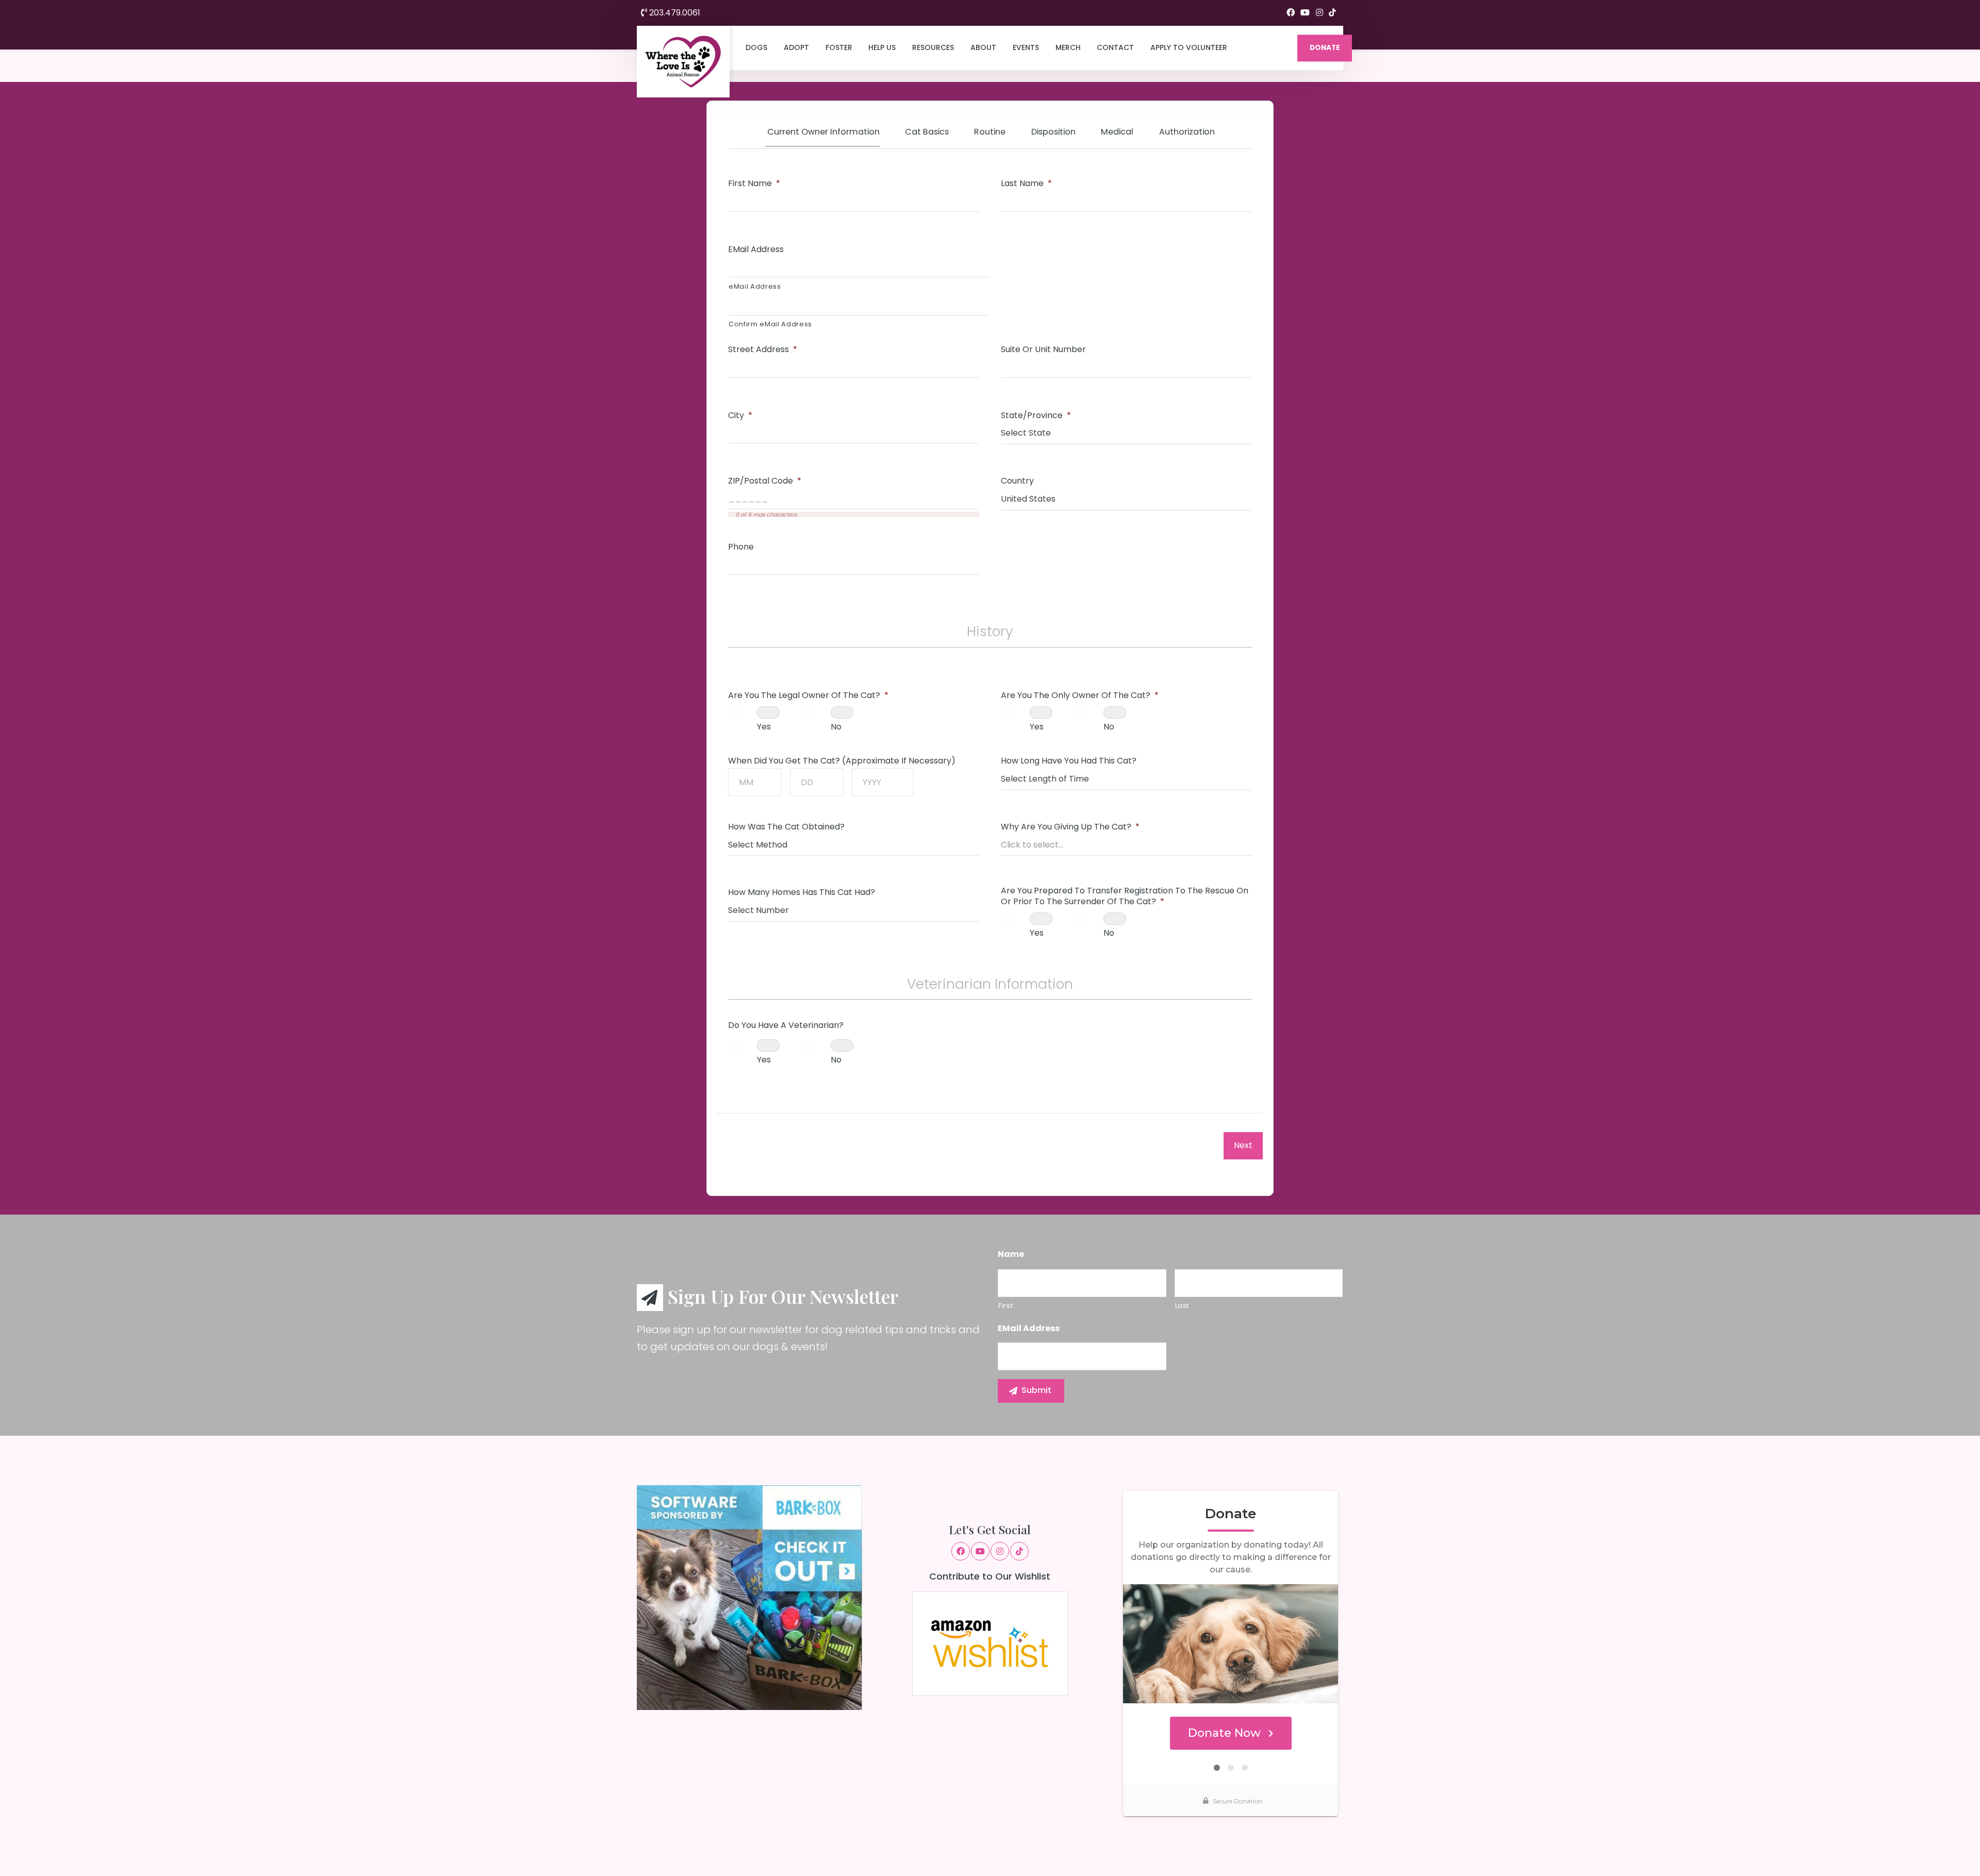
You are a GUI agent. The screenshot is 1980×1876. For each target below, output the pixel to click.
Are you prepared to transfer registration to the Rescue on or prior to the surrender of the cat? (1125, 897)
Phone (741, 547)
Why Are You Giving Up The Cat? (1070, 827)
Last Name (1026, 184)
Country (1017, 481)
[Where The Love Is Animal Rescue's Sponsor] (749, 1597)
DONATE (1325, 48)
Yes (764, 727)
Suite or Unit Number (1043, 350)
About (983, 47)
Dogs (756, 47)
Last (1182, 1306)
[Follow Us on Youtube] (1305, 13)
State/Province (1036, 416)
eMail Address (756, 250)
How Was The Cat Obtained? (786, 827)
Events (1026, 47)
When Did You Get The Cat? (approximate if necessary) (842, 761)
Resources (933, 47)
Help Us (882, 47)
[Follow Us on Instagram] (1319, 13)
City (740, 416)
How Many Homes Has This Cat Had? (802, 893)
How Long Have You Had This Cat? (1069, 761)
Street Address (763, 350)
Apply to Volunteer (1189, 47)
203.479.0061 (674, 13)
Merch (1068, 47)
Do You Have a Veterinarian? (786, 1026)
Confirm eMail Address (770, 324)
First (1005, 1306)
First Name (754, 184)
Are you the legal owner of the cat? (808, 696)
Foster (839, 47)
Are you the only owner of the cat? (1080, 696)
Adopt (796, 47)
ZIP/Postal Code (765, 481)
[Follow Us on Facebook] (1291, 13)
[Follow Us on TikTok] (1332, 13)
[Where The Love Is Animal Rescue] (683, 62)
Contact (1115, 47)
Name (1011, 1255)
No (836, 727)
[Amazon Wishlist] (990, 1643)
